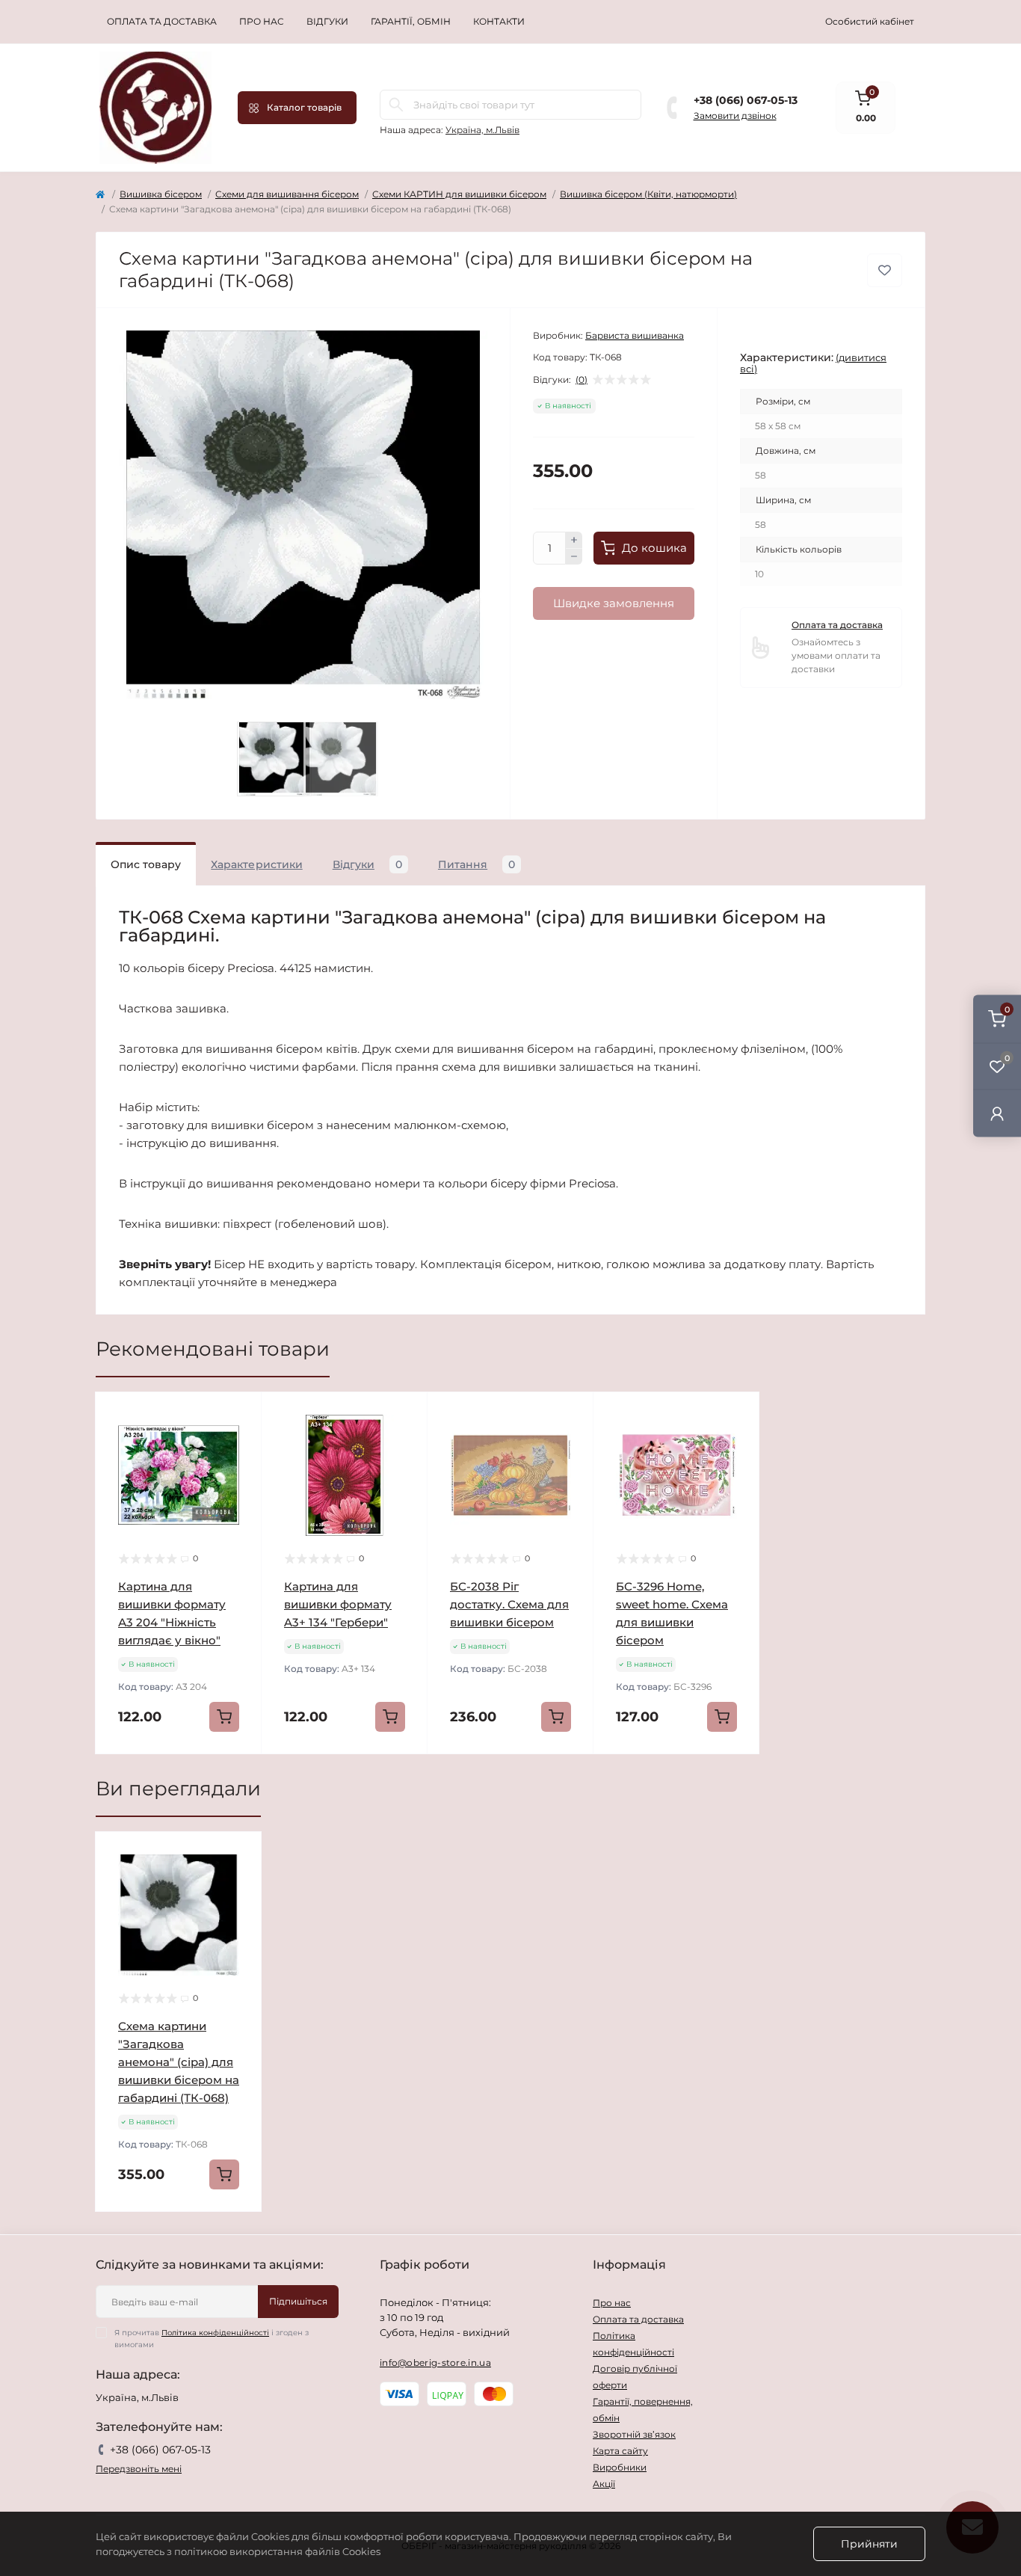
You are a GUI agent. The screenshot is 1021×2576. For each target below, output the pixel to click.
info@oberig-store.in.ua (435, 2363)
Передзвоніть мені (139, 2469)
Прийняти (869, 2544)
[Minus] (574, 557)
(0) (582, 380)
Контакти (499, 21)
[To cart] (224, 1717)
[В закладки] (885, 270)
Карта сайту (620, 2451)
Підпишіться (298, 2301)
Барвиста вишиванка (635, 335)
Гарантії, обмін (411, 21)
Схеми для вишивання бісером (287, 194)
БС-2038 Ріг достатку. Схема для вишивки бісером (509, 1604)
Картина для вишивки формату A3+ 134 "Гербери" (338, 1604)
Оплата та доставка (162, 21)
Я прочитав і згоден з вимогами (212, 2339)
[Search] (396, 105)
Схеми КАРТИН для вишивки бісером (459, 194)
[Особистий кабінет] (997, 1113)
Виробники (620, 2467)
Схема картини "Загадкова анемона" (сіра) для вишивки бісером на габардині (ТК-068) (179, 2062)
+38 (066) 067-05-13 (746, 100)
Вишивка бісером (161, 194)
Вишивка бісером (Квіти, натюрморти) (648, 194)
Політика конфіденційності (215, 2333)
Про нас (262, 21)
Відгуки (327, 21)
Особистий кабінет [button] (870, 21)
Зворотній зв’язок (634, 2434)
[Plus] (574, 540)
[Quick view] (239, 1415)
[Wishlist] (239, 1443)
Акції (604, 2484)
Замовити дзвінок (735, 116)
